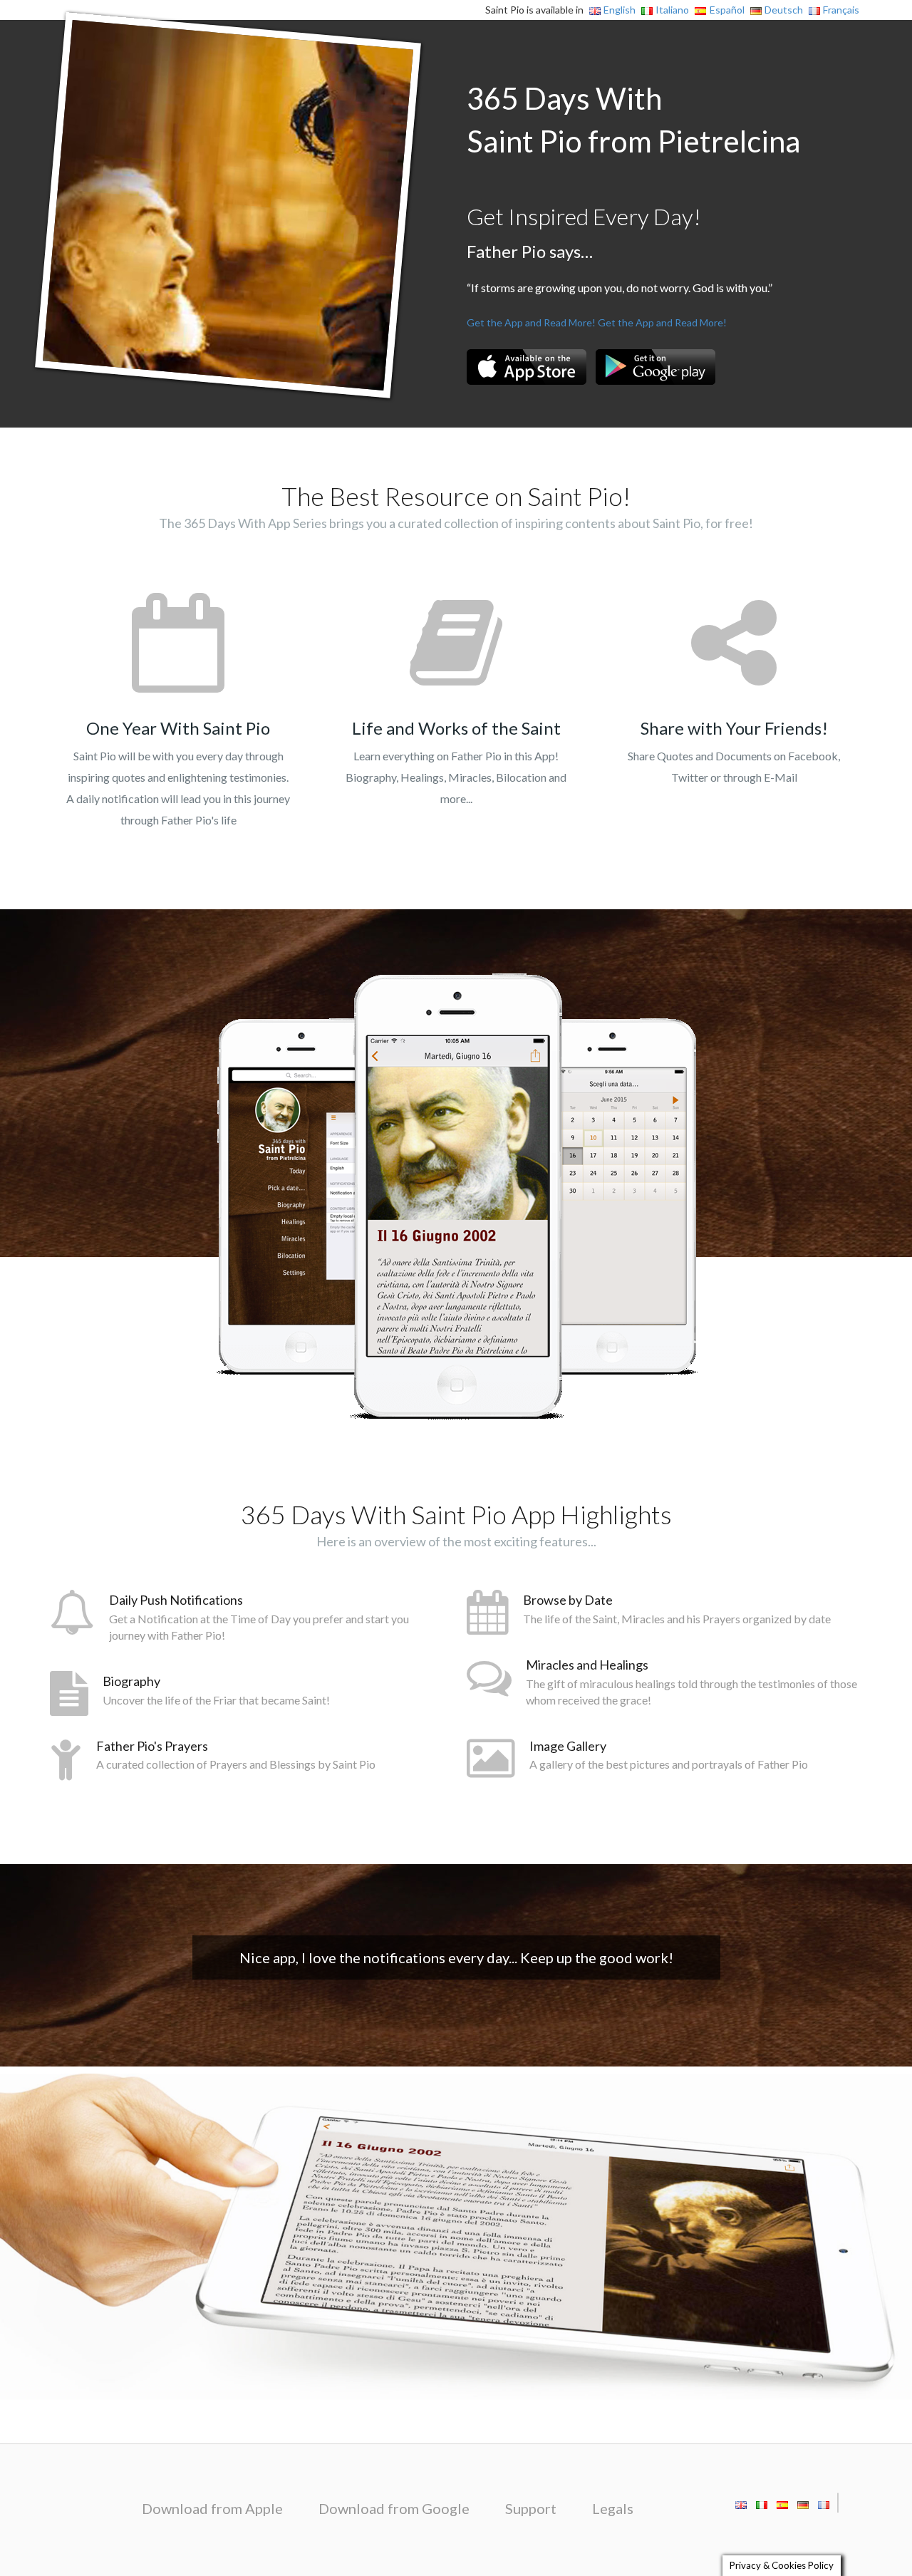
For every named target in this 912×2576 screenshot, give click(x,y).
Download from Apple (212, 2508)
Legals (613, 2508)
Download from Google (394, 2508)
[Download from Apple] (527, 367)
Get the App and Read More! (531, 322)
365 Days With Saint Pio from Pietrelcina (633, 120)
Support (531, 2508)
